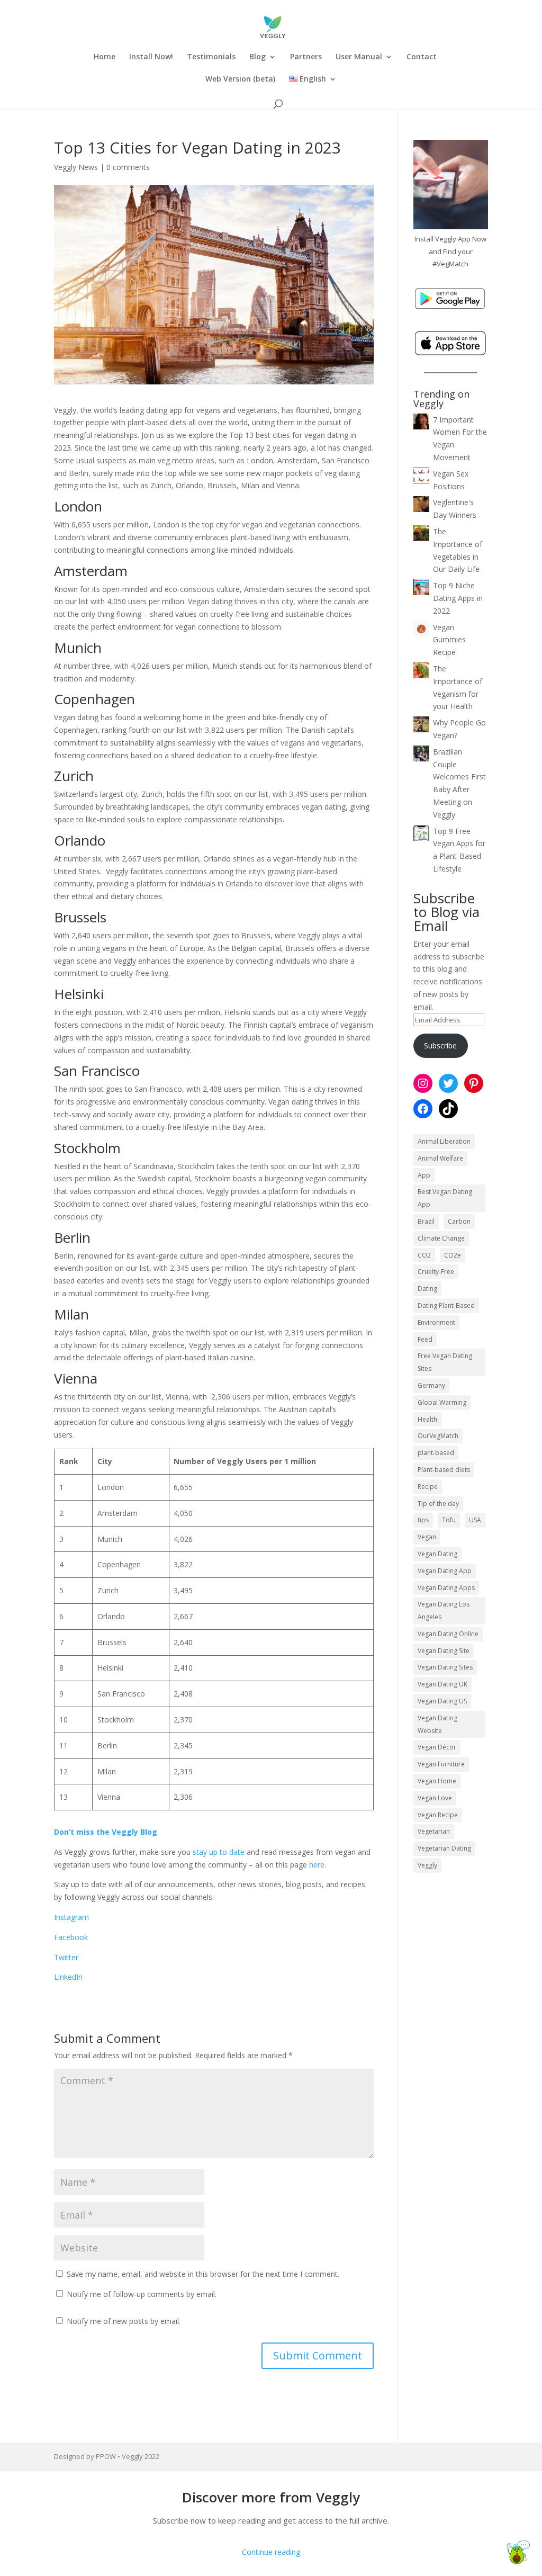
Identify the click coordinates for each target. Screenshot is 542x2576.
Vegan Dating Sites (445, 1667)
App (424, 1175)
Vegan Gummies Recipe (449, 640)
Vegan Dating (437, 1554)
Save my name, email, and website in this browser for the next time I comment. (203, 2274)
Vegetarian (434, 1831)
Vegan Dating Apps (446, 1588)
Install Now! (151, 57)
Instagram (71, 1917)
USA (475, 1520)
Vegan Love (435, 1798)
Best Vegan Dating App (445, 1198)
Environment (436, 1322)
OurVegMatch (438, 1436)
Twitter (66, 1957)
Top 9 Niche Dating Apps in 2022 (458, 598)
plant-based (436, 1453)
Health (427, 1419)
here (317, 1865)
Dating (427, 1289)
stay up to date (219, 1852)
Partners (306, 57)
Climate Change (441, 1238)
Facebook (71, 1937)
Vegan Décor (437, 1747)
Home (105, 57)
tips (423, 1520)
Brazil (426, 1221)
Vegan (427, 1537)
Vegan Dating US (442, 1701)
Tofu (449, 1520)
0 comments (128, 167)
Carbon (459, 1221)
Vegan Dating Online (448, 1634)
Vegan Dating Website (437, 1724)
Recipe (428, 1487)
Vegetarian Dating (444, 1848)
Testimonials (211, 57)
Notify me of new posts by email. (124, 2321)
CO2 (424, 1255)
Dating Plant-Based (446, 1305)
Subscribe (440, 1045)
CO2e (453, 1255)
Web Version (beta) (240, 79)
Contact (422, 57)
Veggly (427, 1865)
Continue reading (271, 2552)
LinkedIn (68, 1977)
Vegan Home (437, 1781)
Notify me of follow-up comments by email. (142, 2294)
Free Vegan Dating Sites (445, 1362)
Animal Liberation (444, 1141)
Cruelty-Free (436, 1272)
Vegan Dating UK (442, 1684)
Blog (258, 57)
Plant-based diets (444, 1470)
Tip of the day (438, 1504)
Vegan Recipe (438, 1815)
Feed (425, 1339)
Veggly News (76, 167)
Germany (431, 1385)
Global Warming (442, 1402)
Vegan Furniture (441, 1764)
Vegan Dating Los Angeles (444, 1610)
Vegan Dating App (445, 1571)
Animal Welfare (440, 1158)
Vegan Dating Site (444, 1651)
